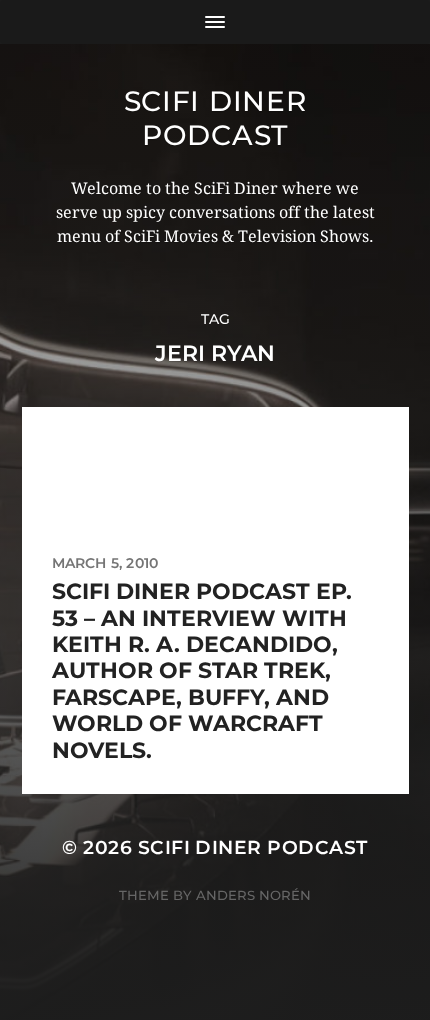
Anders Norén (253, 895)
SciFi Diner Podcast (215, 118)
